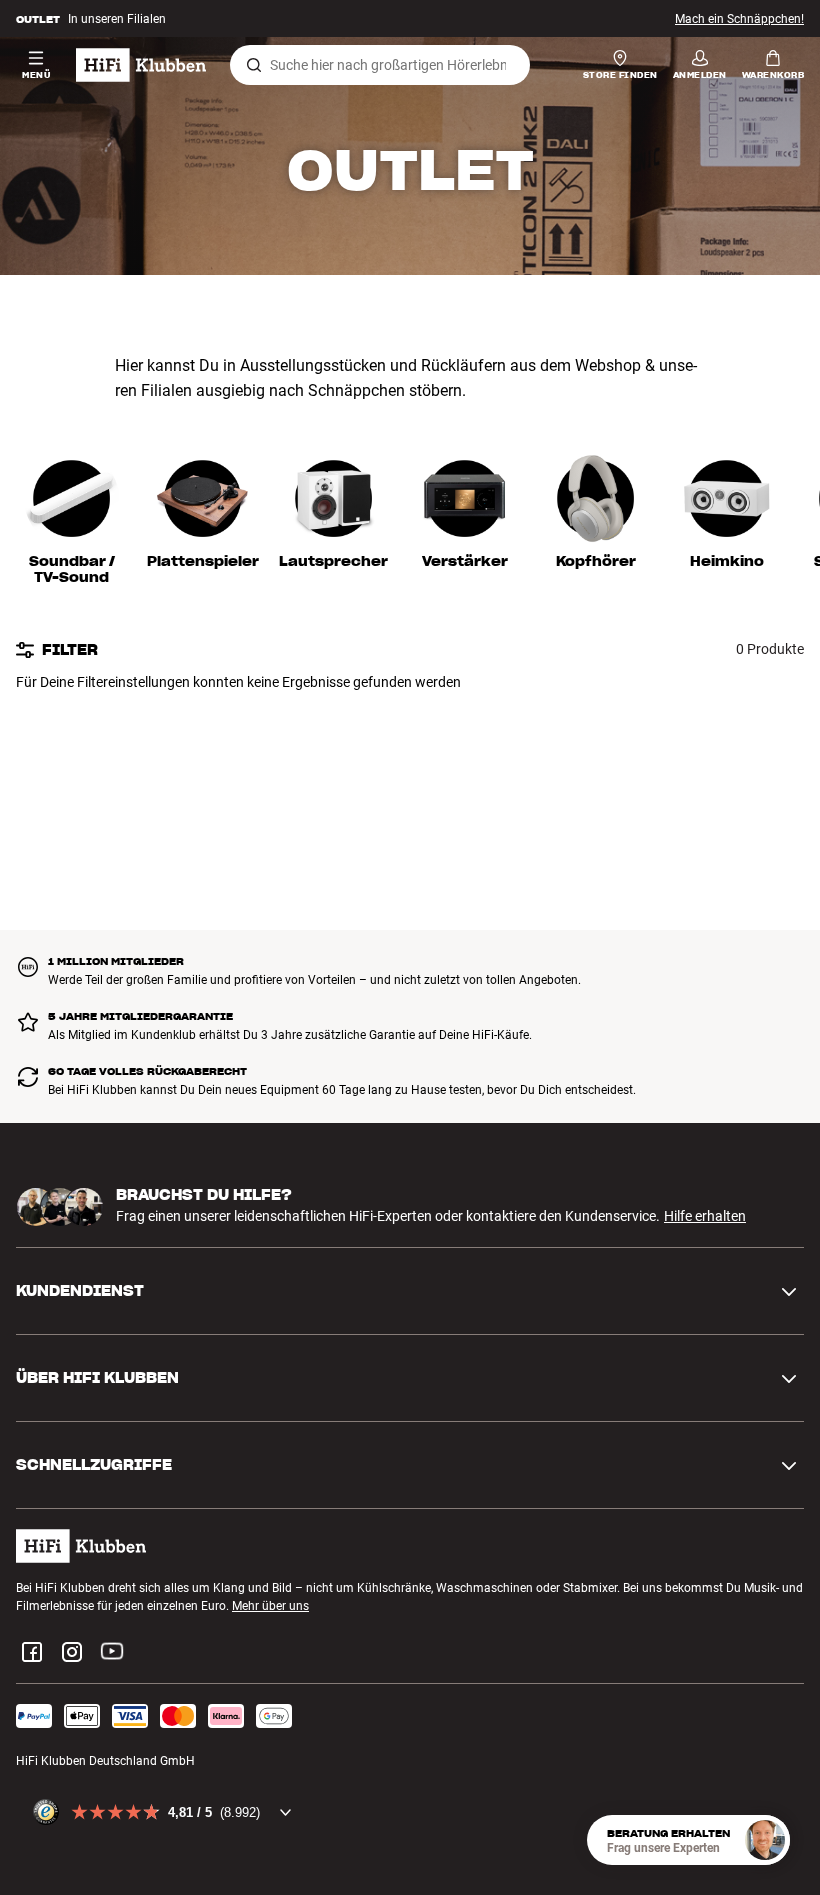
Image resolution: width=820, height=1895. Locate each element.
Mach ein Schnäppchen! (739, 19)
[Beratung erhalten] (765, 1840)
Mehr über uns (270, 1606)
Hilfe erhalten (705, 1216)
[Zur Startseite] (141, 65)
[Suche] (254, 65)
